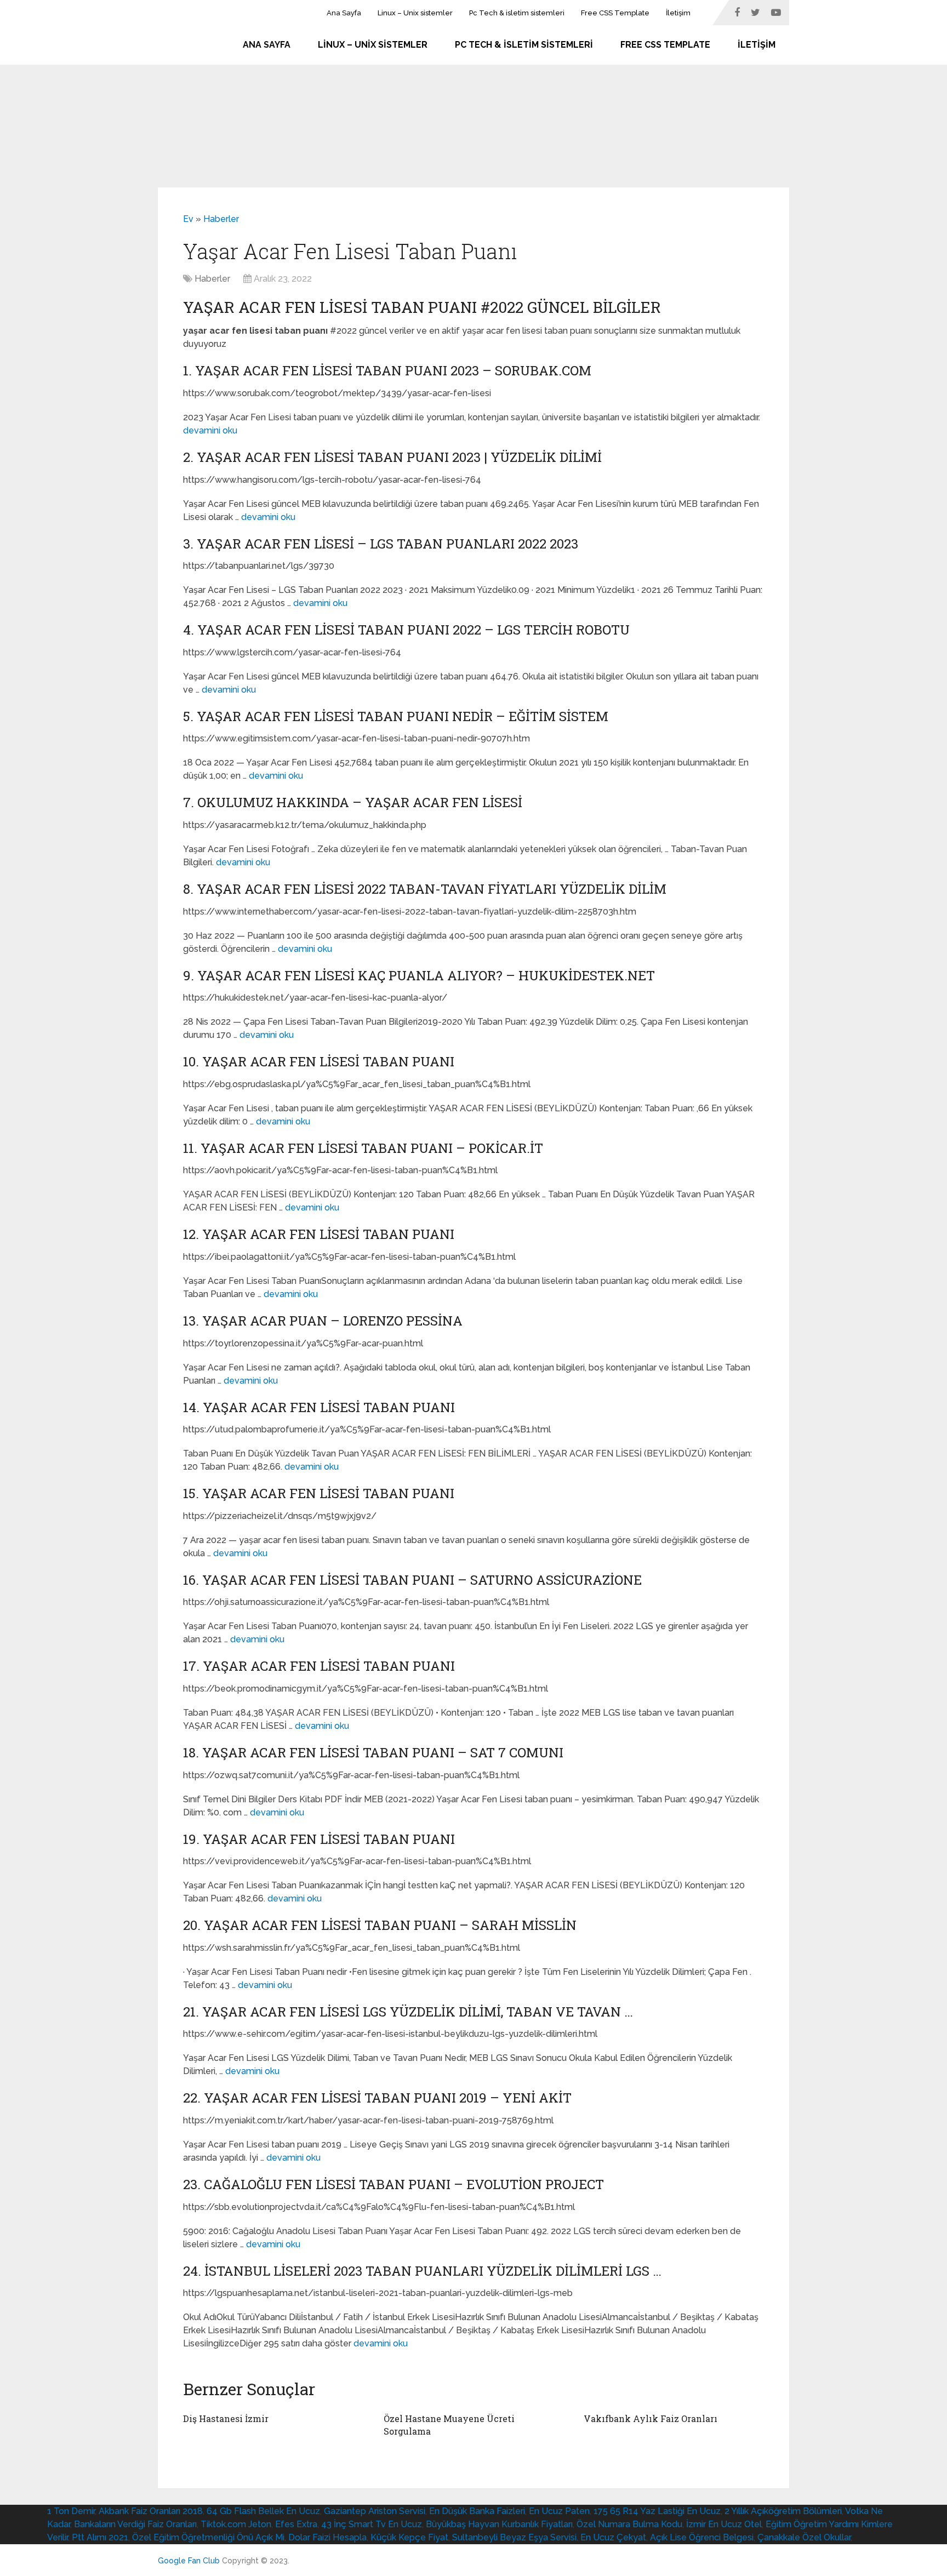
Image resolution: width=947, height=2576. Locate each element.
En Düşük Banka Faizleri (477, 2511)
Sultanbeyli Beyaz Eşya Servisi (514, 2537)
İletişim (678, 13)
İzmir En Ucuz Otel (724, 2524)
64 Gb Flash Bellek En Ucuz (263, 2511)
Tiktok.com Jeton (236, 2524)
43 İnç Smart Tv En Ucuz (372, 2524)
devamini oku (210, 430)
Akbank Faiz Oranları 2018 (151, 2511)
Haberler (221, 219)
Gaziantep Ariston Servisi (375, 2511)
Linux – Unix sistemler (415, 13)
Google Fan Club (189, 2561)
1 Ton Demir (71, 2511)
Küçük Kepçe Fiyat (409, 2537)
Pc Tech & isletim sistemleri (517, 13)
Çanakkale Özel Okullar (804, 2537)
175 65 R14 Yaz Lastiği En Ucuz (657, 2511)
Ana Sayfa (344, 13)
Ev (188, 219)
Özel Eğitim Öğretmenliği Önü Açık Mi (208, 2537)
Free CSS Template (615, 13)
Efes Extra (296, 2524)
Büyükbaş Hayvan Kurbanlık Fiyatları (499, 2524)
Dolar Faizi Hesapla (327, 2537)
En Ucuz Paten (559, 2511)
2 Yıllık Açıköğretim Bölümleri (783, 2511)
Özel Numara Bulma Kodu (629, 2524)
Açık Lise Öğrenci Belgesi (702, 2537)
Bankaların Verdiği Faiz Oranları (135, 2524)
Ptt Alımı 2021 (100, 2537)
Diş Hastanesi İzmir (226, 2418)
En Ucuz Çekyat (613, 2537)
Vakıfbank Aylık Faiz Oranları (651, 2418)
